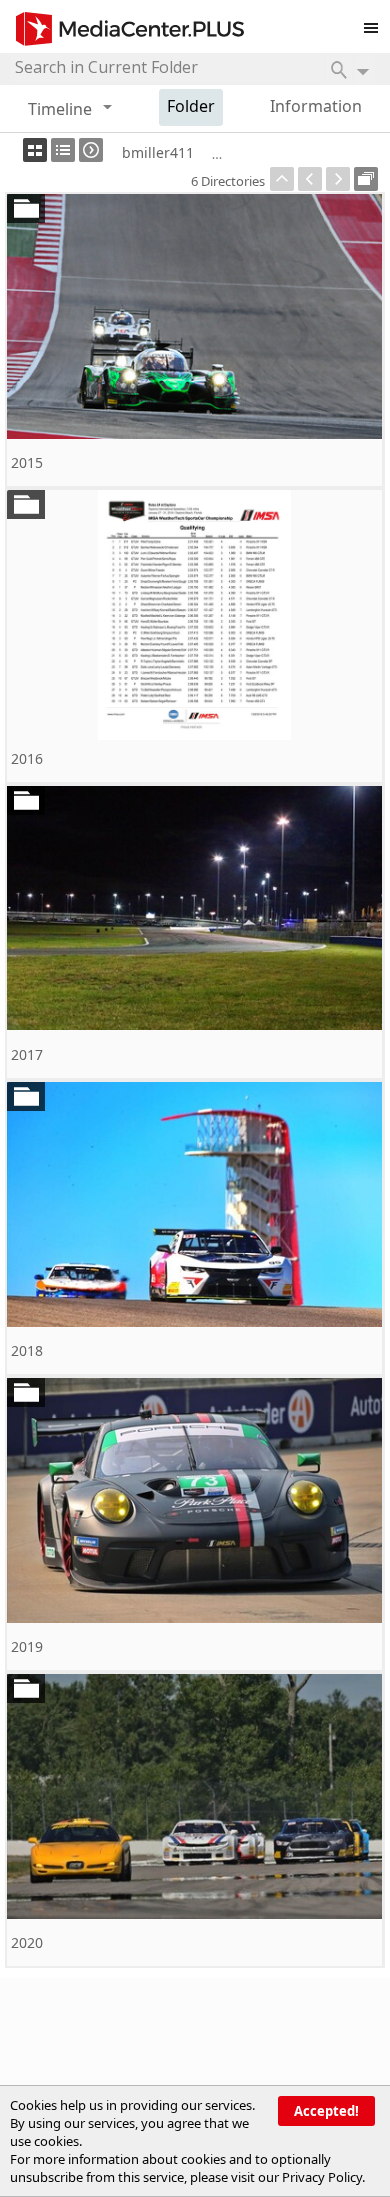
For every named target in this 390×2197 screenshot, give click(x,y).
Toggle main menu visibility (376, 24)
